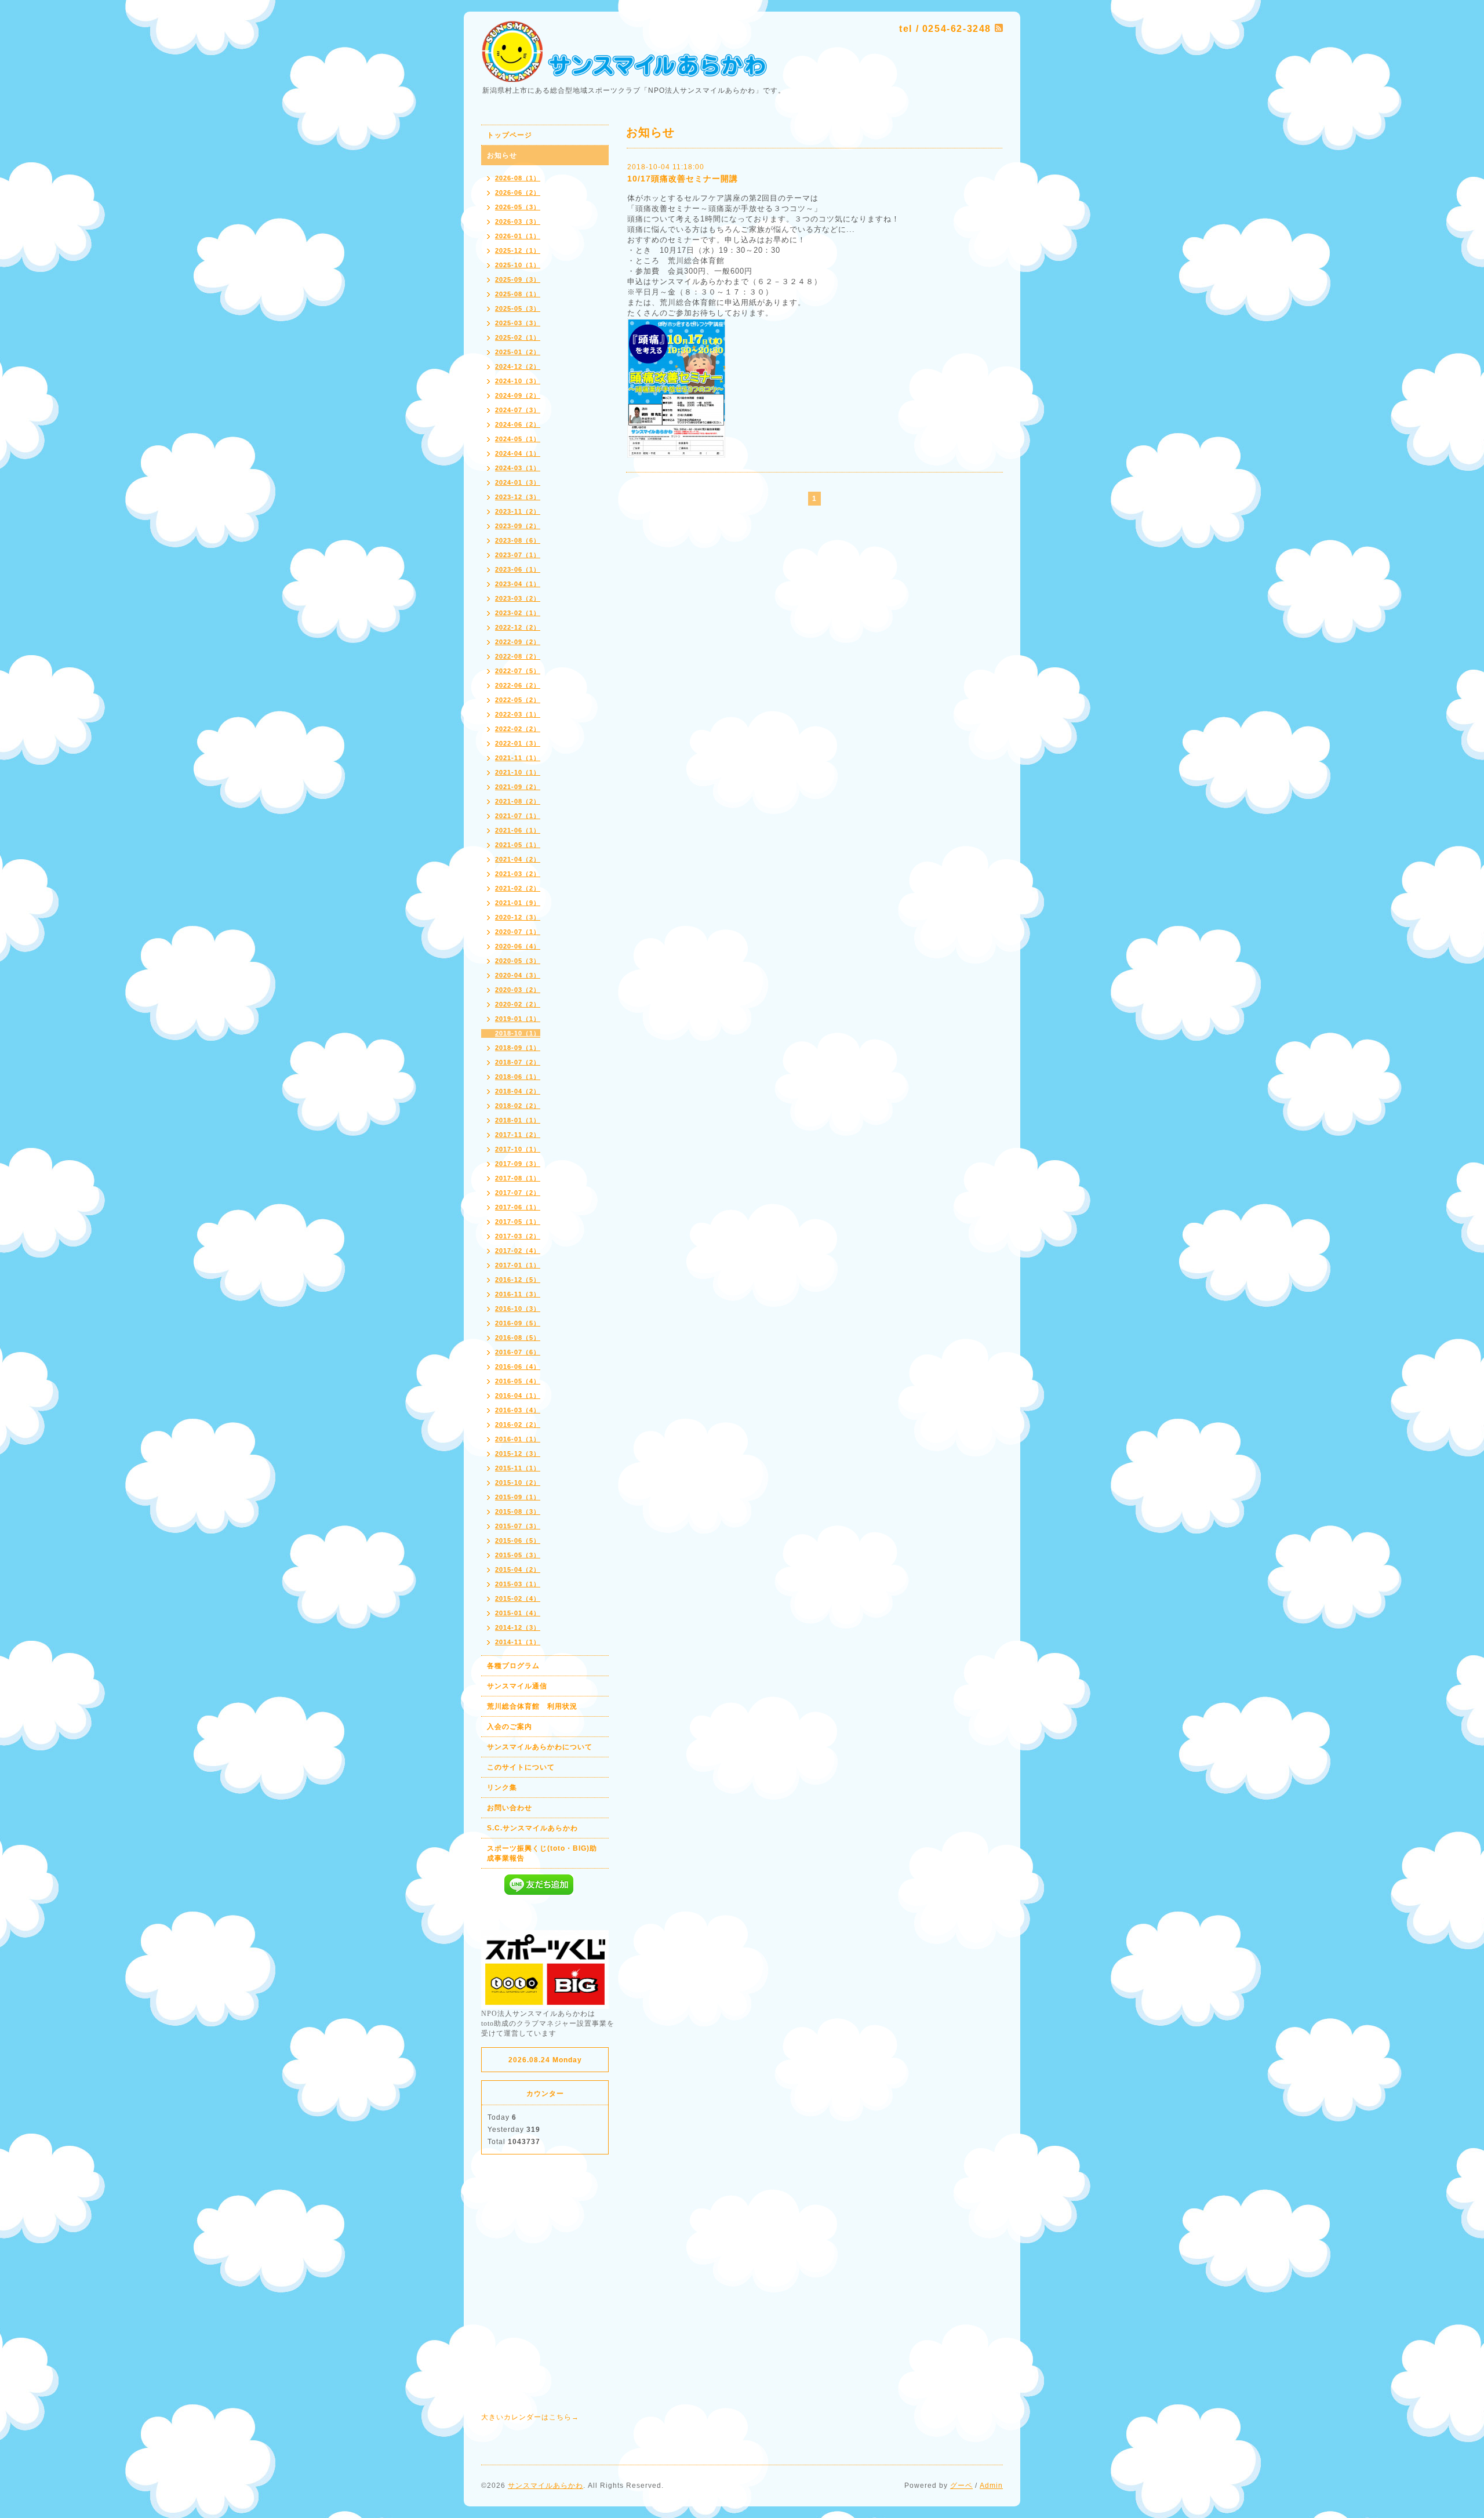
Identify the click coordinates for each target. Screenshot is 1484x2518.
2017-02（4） (518, 1251)
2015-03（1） (518, 1584)
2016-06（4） (518, 1367)
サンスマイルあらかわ (545, 2486)
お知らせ (502, 155)
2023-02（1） (518, 613)
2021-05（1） (518, 845)
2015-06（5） (518, 1540)
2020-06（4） (518, 946)
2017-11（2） (518, 1135)
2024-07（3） (518, 410)
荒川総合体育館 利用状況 (532, 1706)
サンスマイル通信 (517, 1686)
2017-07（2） (518, 1193)
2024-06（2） (518, 424)
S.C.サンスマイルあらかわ (532, 1828)
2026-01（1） (518, 236)
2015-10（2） (518, 1483)
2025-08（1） (518, 294)
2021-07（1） (518, 816)
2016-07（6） (518, 1352)
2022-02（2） (518, 729)
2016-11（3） (518, 1294)
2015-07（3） (518, 1526)
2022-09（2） (518, 642)
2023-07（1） (518, 555)
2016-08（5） (518, 1338)
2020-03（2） (518, 990)
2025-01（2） (518, 352)
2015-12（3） (518, 1454)
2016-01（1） (518, 1439)
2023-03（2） (518, 598)
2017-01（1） (518, 1265)
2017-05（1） (518, 1222)
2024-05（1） (518, 439)
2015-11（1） (518, 1468)
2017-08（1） (518, 1178)
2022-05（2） (518, 700)
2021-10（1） (518, 772)
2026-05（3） (518, 207)
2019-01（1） (518, 1019)
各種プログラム (513, 1666)
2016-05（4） (518, 1381)
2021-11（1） (518, 758)
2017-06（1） (518, 1207)
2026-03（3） (518, 221)
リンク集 (502, 1787)
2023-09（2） (518, 526)
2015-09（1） (518, 1497)
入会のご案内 (510, 1727)
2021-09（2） (518, 787)
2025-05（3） (518, 308)
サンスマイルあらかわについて (540, 1747)
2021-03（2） (518, 874)
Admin (991, 2486)
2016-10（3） (518, 1309)
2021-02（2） (518, 888)
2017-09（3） (518, 1164)
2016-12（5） (518, 1280)
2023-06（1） (518, 569)
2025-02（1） (518, 337)
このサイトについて (521, 1767)
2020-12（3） (518, 917)
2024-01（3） (518, 482)
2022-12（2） (518, 627)
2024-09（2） (518, 395)
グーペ (961, 2486)
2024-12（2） (518, 366)
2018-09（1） (518, 1048)
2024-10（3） (518, 381)
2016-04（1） (518, 1396)
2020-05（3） (518, 961)
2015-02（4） (518, 1598)
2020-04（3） (518, 975)
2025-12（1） (518, 250)
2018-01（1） (518, 1120)
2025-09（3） (518, 279)
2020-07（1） (518, 932)
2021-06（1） (518, 830)
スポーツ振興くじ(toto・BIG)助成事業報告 (542, 1853)
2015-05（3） (518, 1555)
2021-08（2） (518, 801)
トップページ (510, 135)
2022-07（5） (518, 671)
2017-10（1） (518, 1149)
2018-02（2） (518, 1106)
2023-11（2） (518, 511)
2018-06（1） (518, 1077)
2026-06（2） (518, 192)
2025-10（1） (518, 265)
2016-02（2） (518, 1425)
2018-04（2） (518, 1091)
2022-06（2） (518, 685)
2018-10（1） (518, 1033)
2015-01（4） (518, 1613)
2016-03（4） (518, 1410)
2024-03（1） (518, 468)
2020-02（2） (518, 1004)
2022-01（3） (518, 743)
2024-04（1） (518, 453)
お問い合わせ (510, 1808)
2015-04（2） (518, 1569)
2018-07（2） (518, 1062)
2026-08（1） (518, 178)
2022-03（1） (518, 714)
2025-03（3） (518, 323)
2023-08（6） (518, 540)
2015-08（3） (518, 1511)
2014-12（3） (518, 1627)
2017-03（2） (518, 1236)
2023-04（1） (518, 584)
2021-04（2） (518, 859)
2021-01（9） (518, 903)
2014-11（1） (518, 1642)
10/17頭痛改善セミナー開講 (683, 179)
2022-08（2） (518, 656)
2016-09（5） (518, 1323)
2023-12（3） (518, 497)
